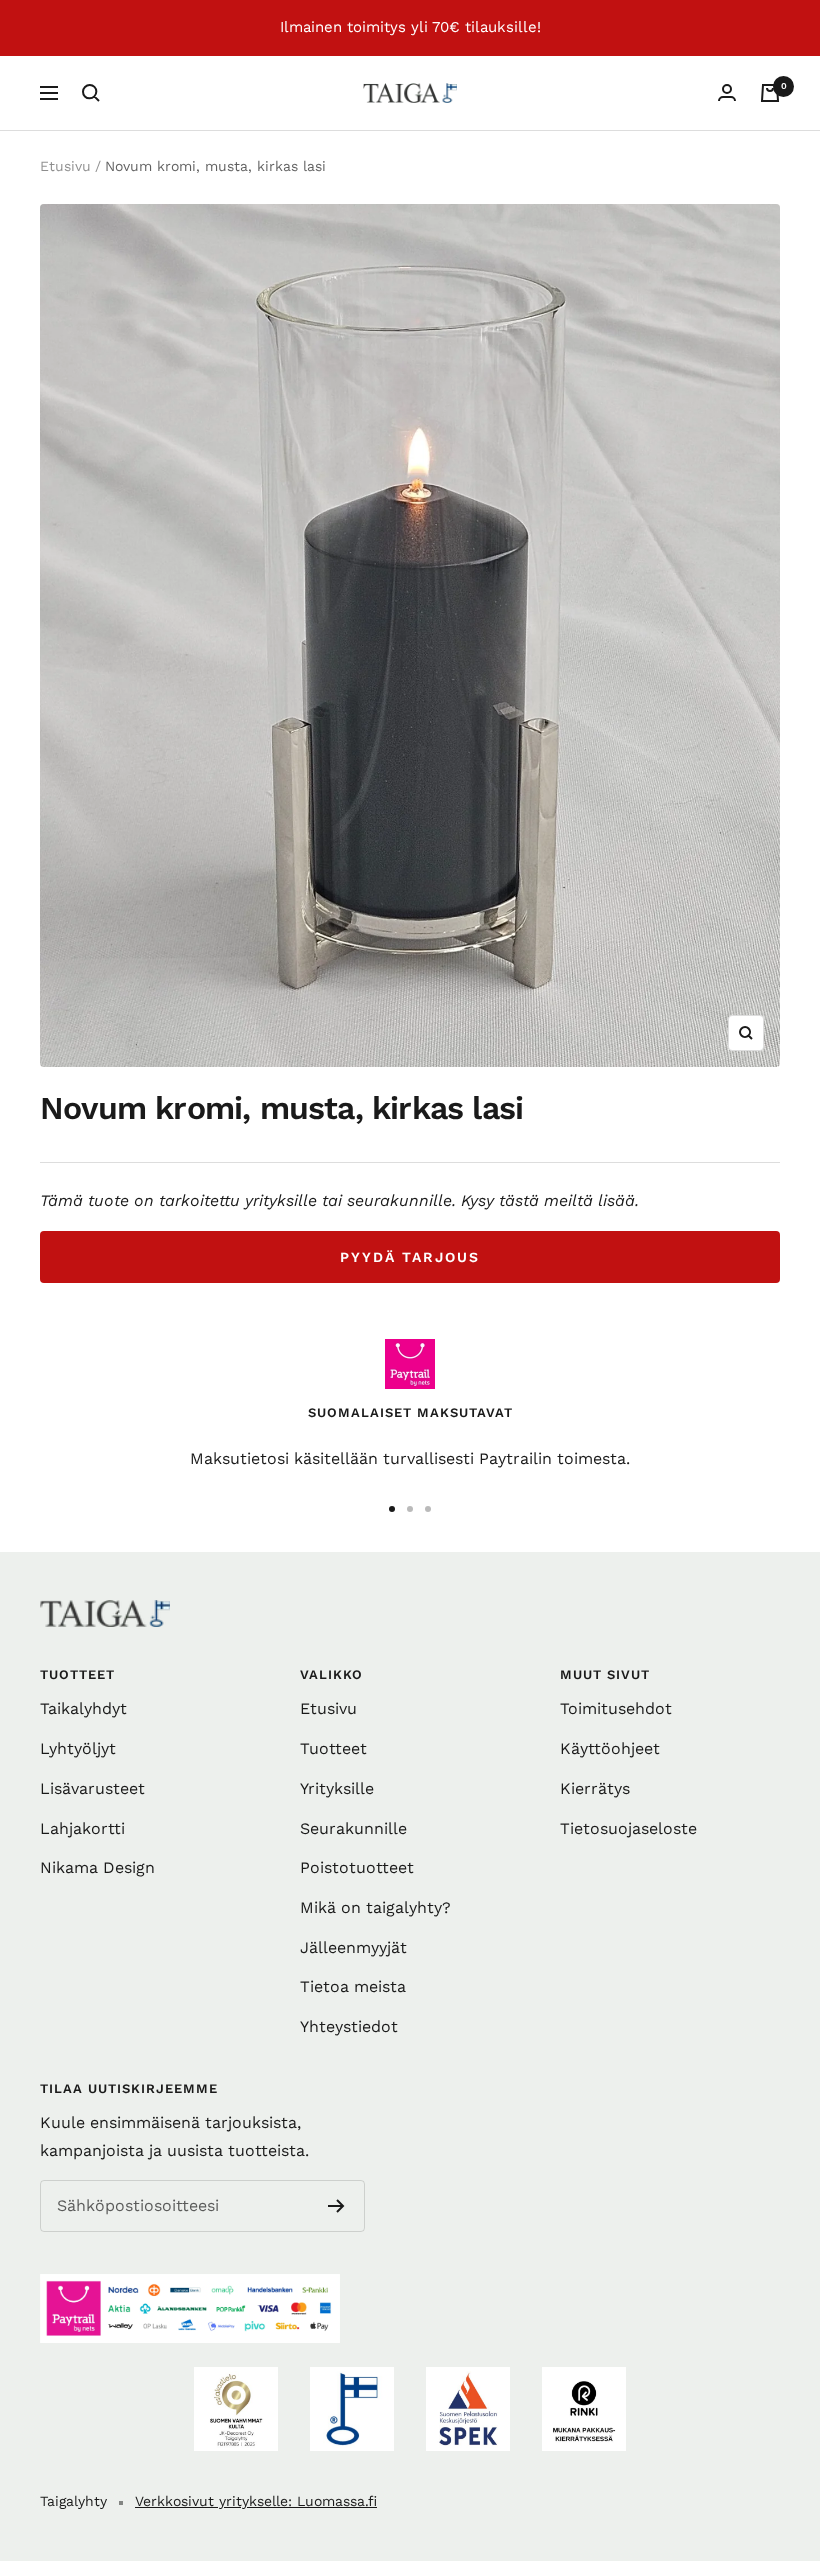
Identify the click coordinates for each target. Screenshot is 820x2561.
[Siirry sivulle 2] (410, 1509)
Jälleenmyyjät (353, 1947)
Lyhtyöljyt (78, 1748)
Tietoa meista (353, 1986)
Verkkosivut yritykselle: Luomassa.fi (256, 2501)
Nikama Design (97, 1867)
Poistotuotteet (357, 1867)
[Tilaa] (336, 2206)
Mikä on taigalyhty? (375, 1907)
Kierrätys (595, 1788)
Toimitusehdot (616, 1708)
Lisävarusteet (92, 1788)
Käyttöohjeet (610, 1748)
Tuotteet (333, 1748)
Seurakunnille (353, 1828)
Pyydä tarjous (410, 1257)
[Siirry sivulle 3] (428, 1509)
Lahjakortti (82, 1828)
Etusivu (65, 166)
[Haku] (91, 93)
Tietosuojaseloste (628, 1828)
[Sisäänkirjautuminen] (727, 92)
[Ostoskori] (770, 93)
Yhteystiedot (349, 2026)
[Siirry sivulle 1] (392, 1509)
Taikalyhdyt (83, 1708)
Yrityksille (337, 1788)
